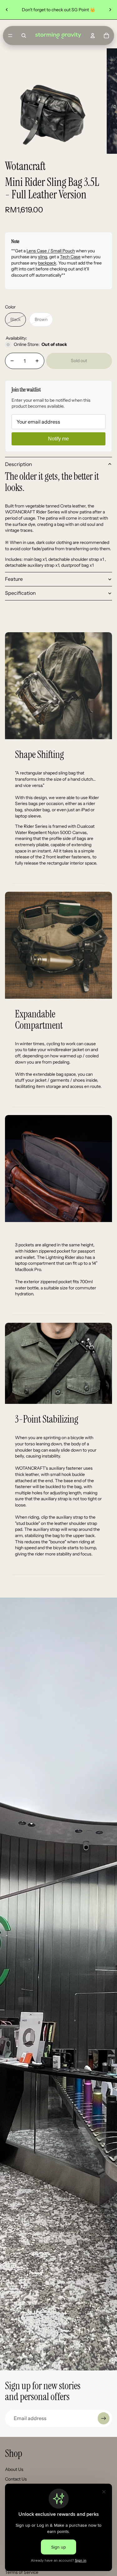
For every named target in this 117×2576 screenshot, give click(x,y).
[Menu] (10, 36)
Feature (14, 579)
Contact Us (16, 2479)
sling (43, 257)
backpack (47, 263)
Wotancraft (25, 166)
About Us (14, 2469)
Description (19, 464)
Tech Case (70, 257)
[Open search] (24, 36)
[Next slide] (110, 10)
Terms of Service (22, 2572)
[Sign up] (104, 2418)
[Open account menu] (93, 36)
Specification (20, 593)
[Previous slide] (7, 10)
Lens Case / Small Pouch (51, 251)
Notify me (58, 439)
